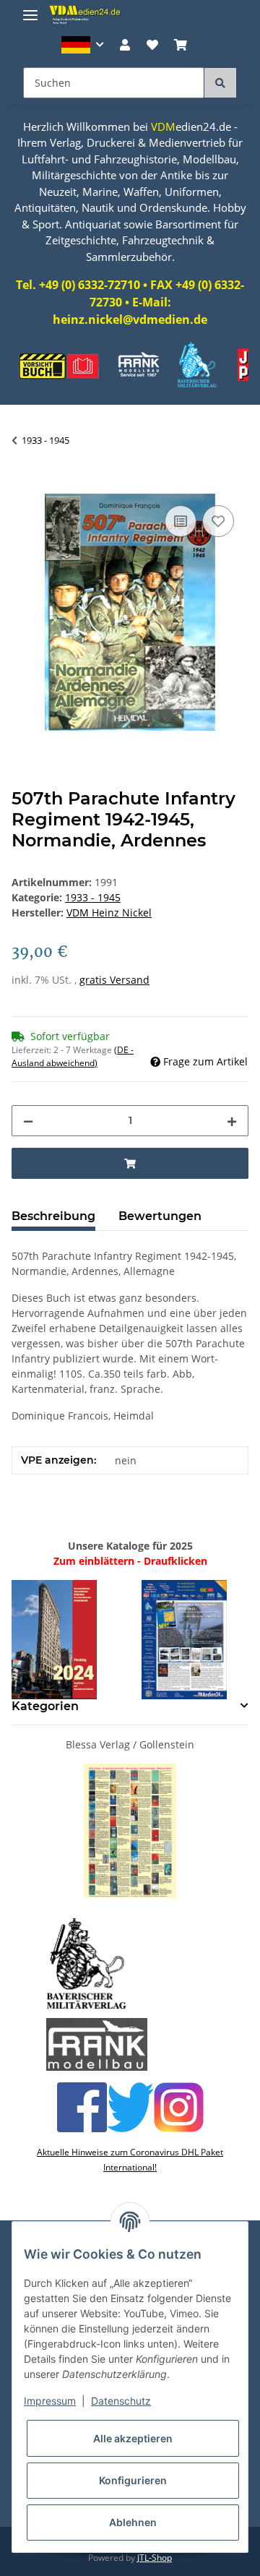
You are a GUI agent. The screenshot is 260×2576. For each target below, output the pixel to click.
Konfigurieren (133, 2480)
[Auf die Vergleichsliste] (181, 521)
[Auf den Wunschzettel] (218, 521)
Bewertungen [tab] (160, 1216)
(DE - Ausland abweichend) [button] (73, 1056)
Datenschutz (121, 2401)
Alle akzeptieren (133, 2438)
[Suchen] (220, 83)
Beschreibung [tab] (53, 1216)
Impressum (50, 2401)
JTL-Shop (155, 2558)
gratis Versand (114, 980)
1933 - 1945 (93, 897)
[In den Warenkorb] (23, 486)
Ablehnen (133, 2522)
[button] (83, 45)
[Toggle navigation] (30, 9)
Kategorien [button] (45, 1706)
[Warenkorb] (181, 45)
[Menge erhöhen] (232, 1121)
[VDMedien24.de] (87, 14)
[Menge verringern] (28, 1121)
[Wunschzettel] (152, 45)
